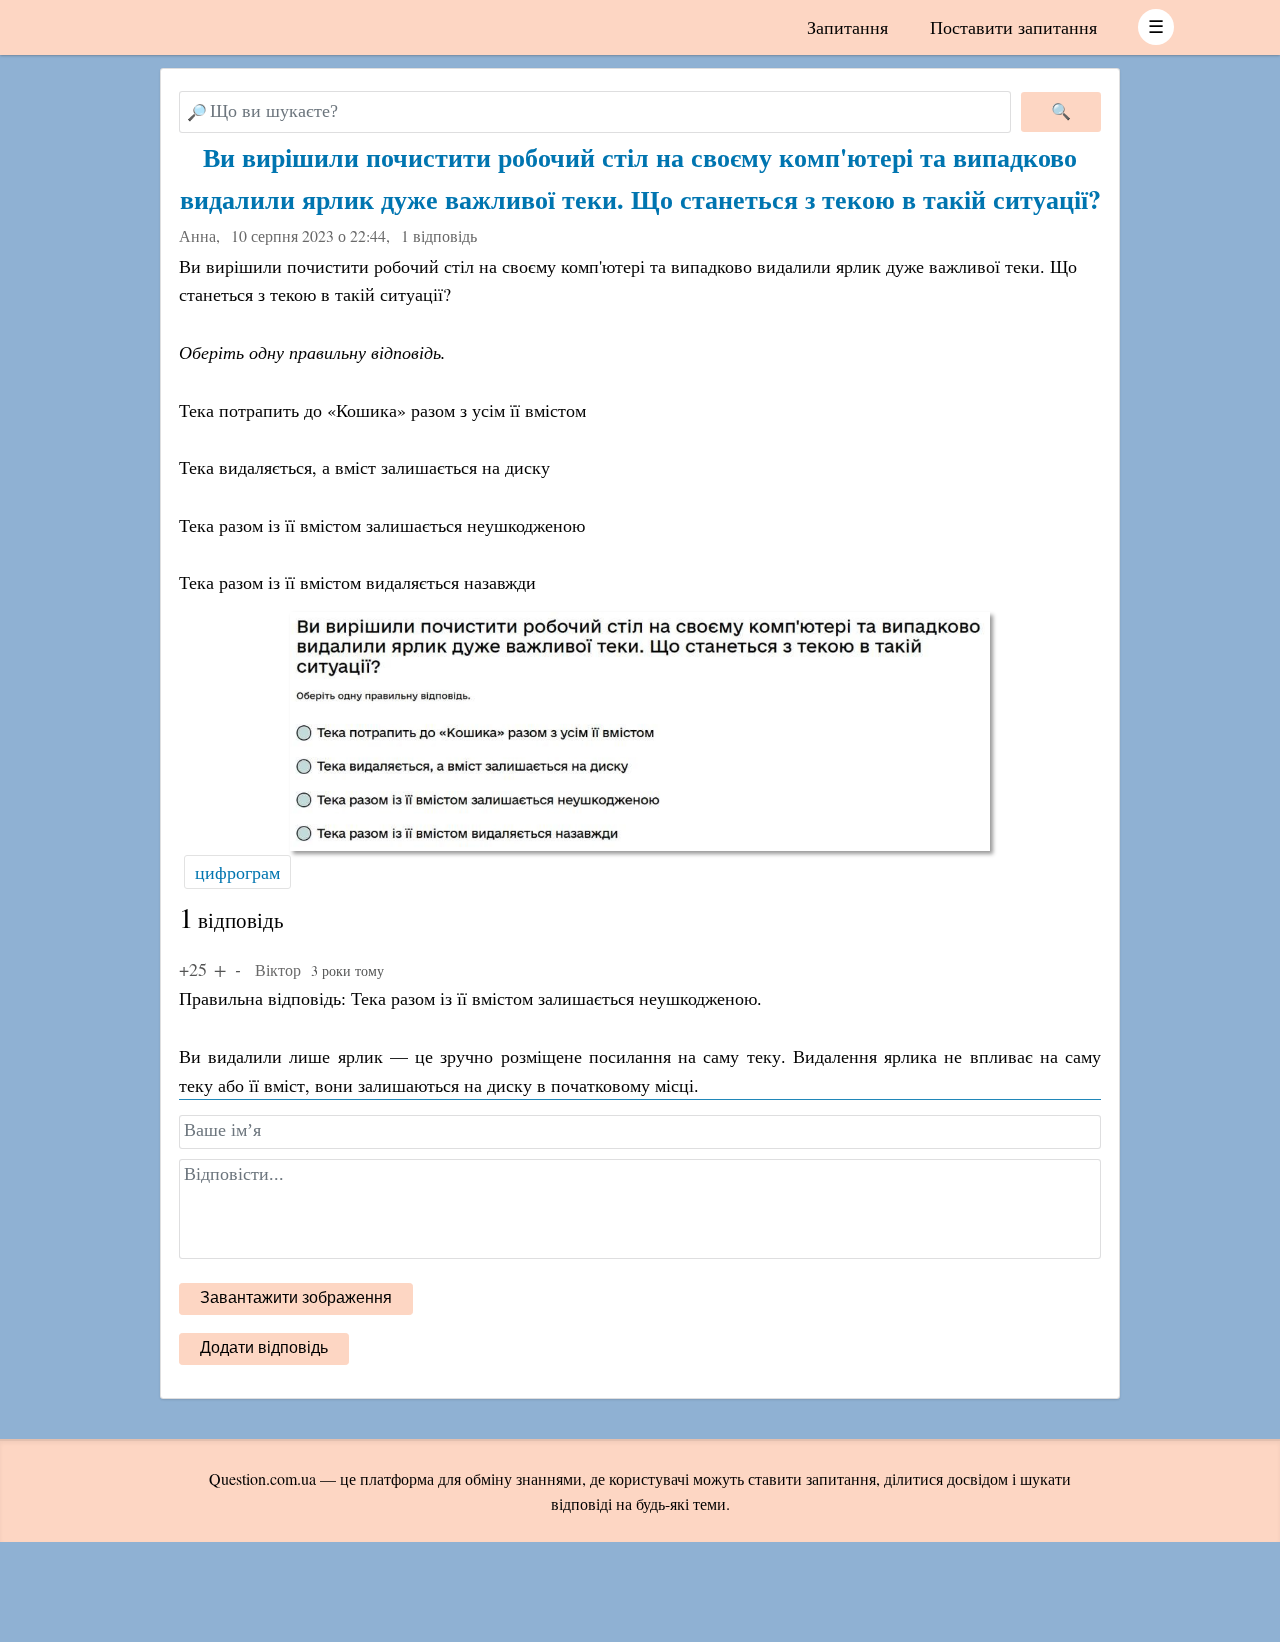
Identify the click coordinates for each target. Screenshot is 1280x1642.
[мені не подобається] (238, 969)
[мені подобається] (220, 969)
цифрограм (237, 872)
